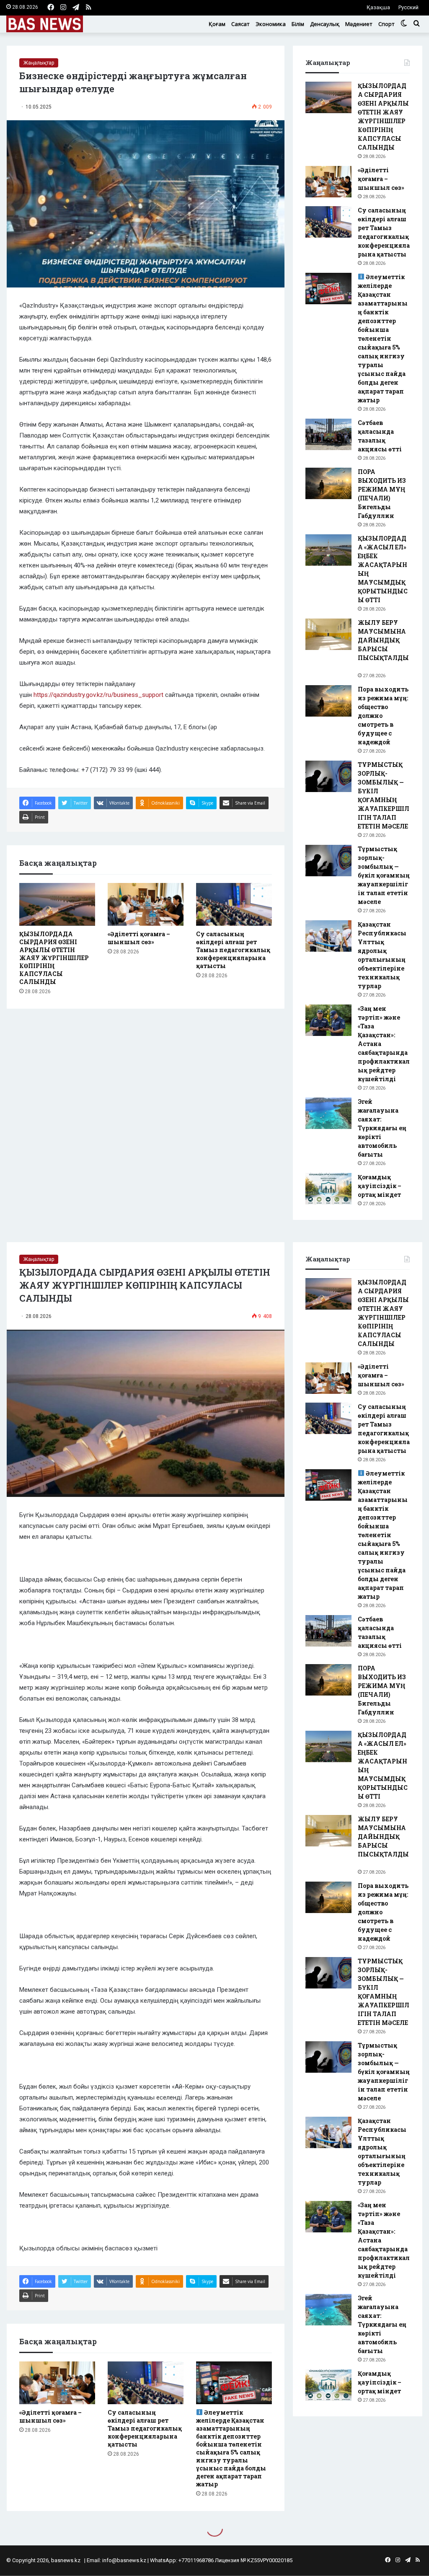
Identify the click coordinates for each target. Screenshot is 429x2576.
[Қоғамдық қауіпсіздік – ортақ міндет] (328, 1189)
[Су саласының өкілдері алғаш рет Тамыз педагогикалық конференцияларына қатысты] (234, 904)
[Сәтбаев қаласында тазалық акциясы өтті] (328, 434)
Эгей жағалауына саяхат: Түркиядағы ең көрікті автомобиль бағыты (382, 1128)
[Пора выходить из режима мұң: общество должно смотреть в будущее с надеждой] (328, 701)
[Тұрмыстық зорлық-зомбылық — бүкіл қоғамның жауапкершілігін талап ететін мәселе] (328, 861)
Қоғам (217, 24)
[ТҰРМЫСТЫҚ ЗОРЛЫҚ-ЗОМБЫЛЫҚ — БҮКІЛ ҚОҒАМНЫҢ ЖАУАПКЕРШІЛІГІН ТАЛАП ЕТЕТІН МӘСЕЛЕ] (328, 776)
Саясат (240, 24)
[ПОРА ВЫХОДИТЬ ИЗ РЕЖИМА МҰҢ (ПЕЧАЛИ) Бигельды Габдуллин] (328, 483)
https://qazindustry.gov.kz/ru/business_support (98, 695)
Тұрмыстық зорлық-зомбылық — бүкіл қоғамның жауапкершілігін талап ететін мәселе (384, 875)
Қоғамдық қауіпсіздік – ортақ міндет (380, 1186)
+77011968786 (196, 2560)
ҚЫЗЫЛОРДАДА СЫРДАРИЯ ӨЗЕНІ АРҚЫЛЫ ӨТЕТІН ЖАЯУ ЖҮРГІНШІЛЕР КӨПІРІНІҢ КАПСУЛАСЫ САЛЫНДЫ (54, 958)
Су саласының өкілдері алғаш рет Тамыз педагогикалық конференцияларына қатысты (233, 950)
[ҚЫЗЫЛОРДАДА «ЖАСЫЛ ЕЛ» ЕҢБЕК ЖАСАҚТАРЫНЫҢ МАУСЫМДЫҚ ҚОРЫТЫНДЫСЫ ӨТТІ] (328, 550)
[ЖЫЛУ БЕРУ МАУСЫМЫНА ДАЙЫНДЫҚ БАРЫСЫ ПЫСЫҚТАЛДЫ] (328, 634)
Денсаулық (325, 24)
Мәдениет (359, 24)
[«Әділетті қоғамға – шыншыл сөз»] (146, 904)
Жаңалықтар (39, 63)
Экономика (271, 24)
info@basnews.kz (124, 2560)
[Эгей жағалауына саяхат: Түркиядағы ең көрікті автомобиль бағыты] (328, 1113)
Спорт (386, 24)
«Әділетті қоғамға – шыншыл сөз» (139, 938)
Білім (298, 24)
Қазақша (378, 7)
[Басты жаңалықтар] (45, 24)
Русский (408, 7)
